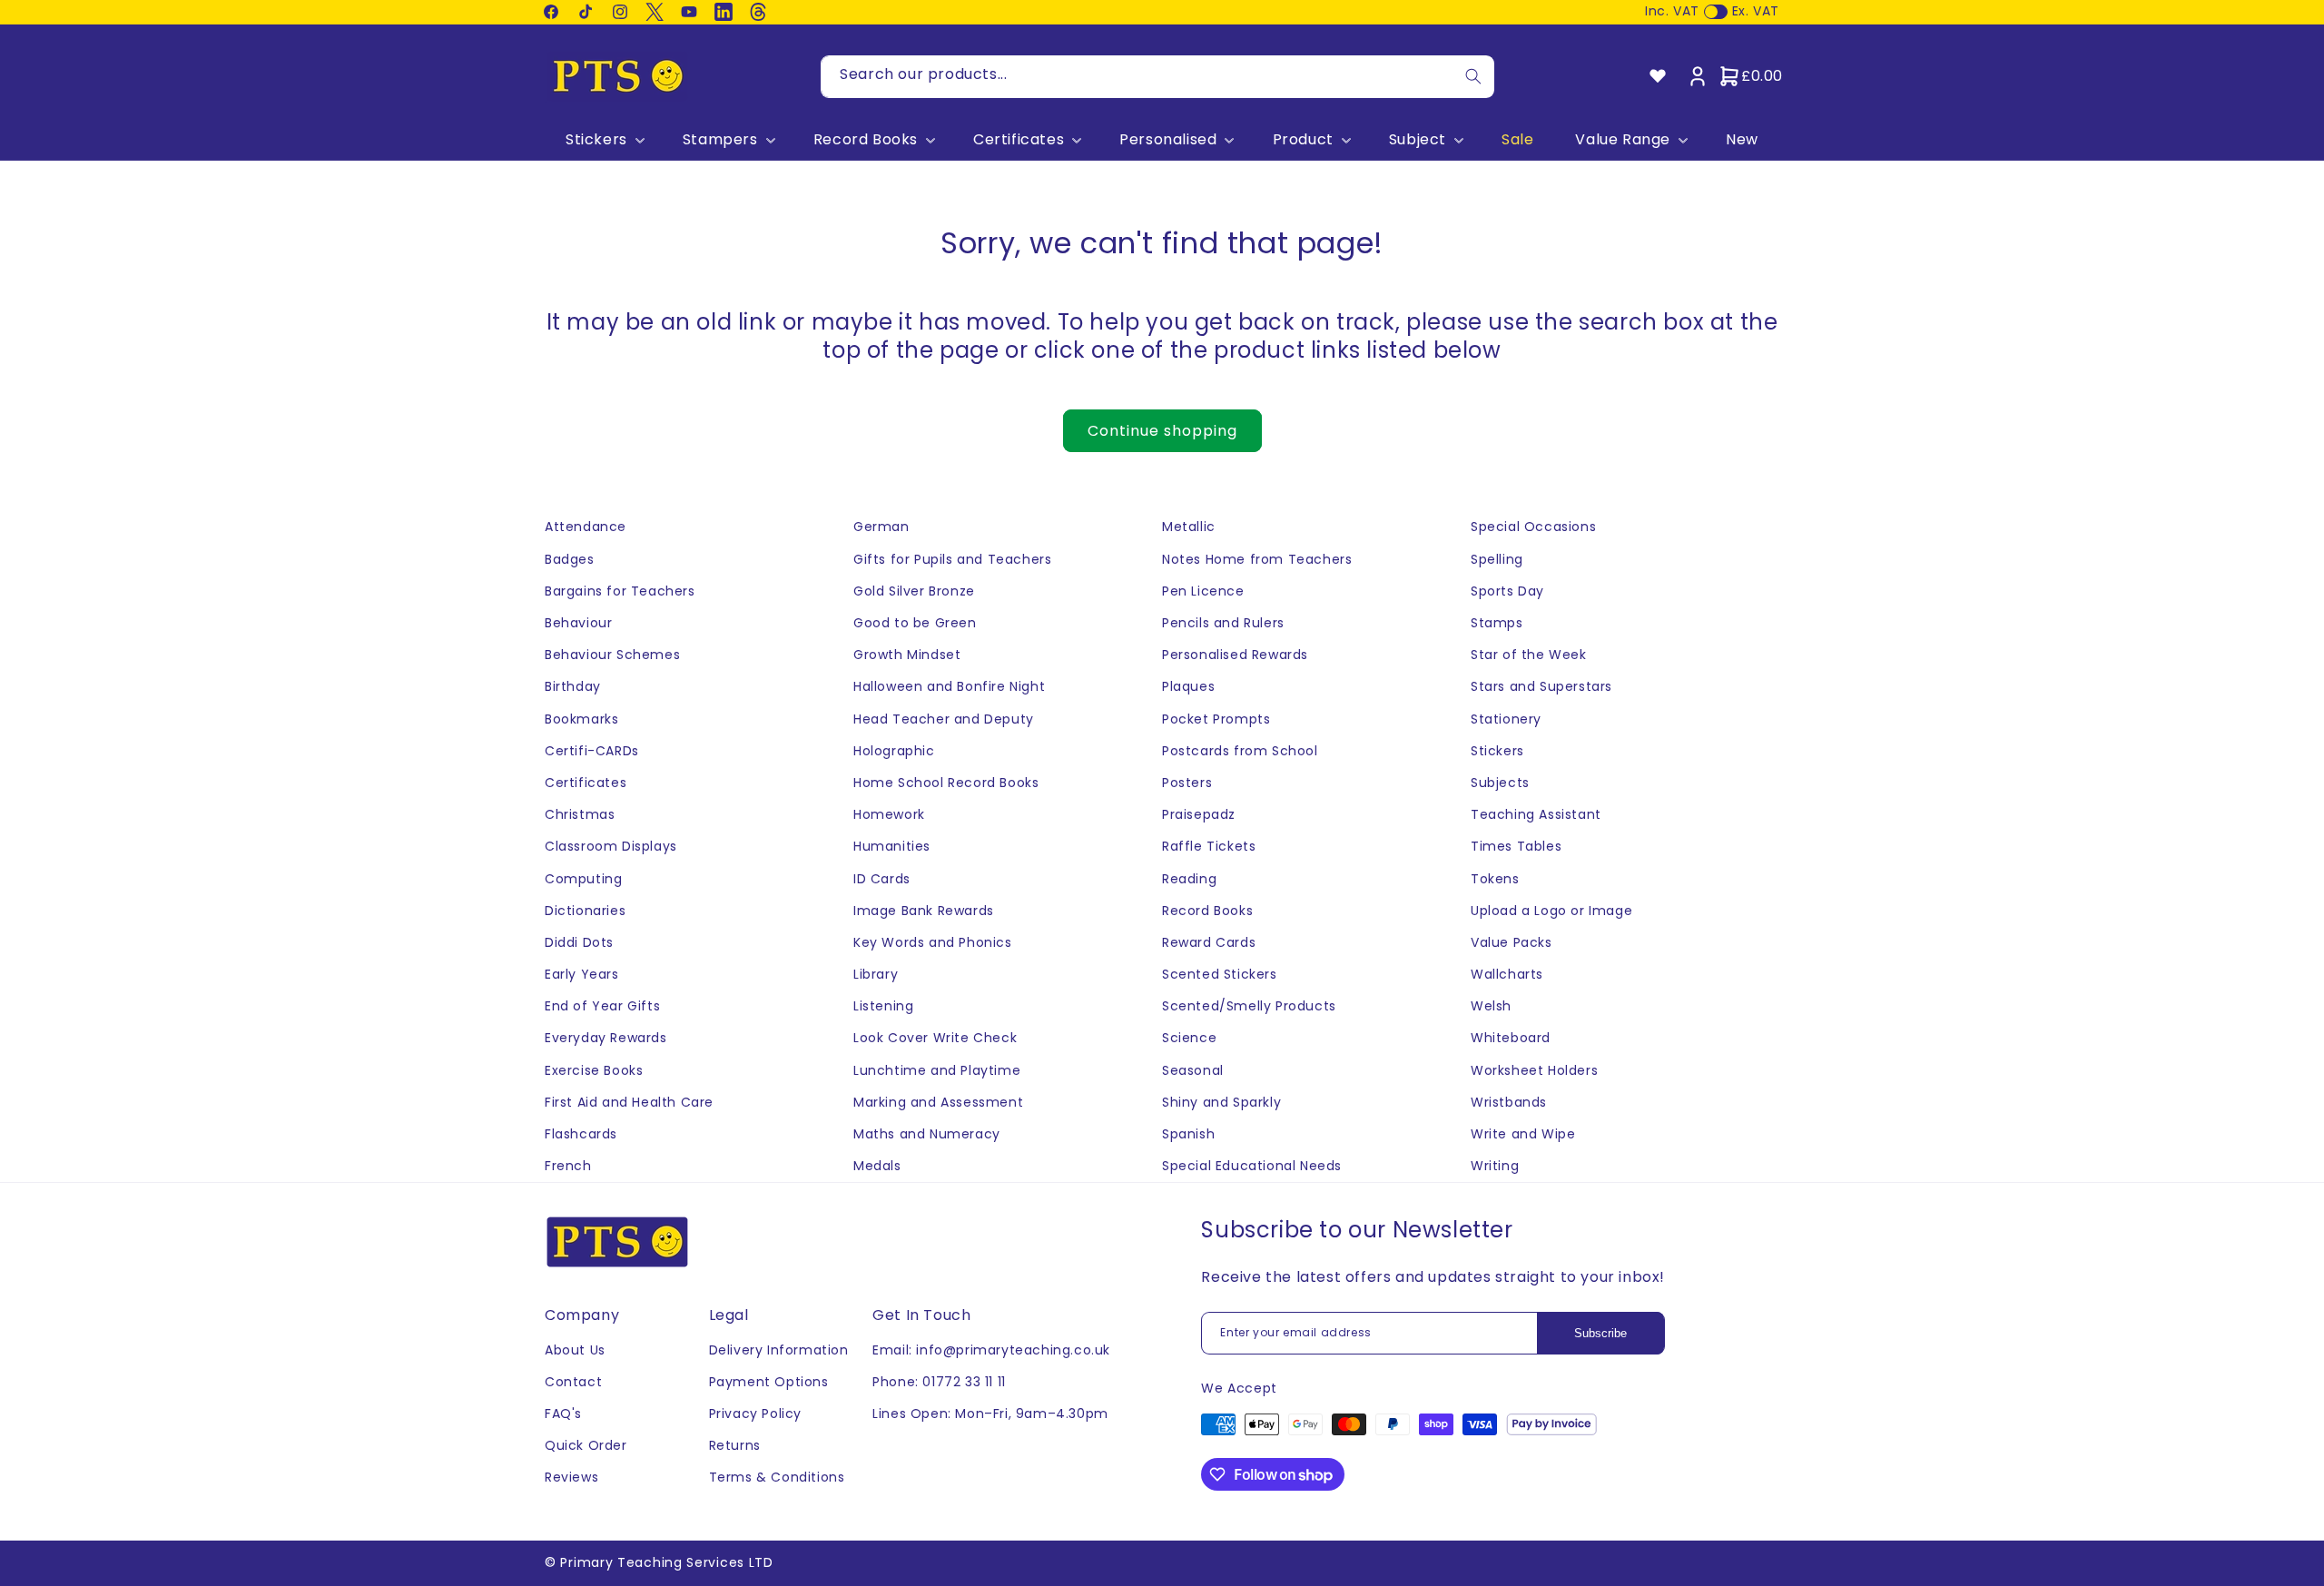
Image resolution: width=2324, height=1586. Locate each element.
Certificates (1019, 140)
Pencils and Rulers (1223, 623)
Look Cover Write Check (935, 1038)
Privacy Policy (755, 1414)
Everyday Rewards (606, 1038)
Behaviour (578, 623)
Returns (735, 1445)
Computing (583, 879)
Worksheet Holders (1534, 1070)
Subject (1418, 140)
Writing (1495, 1166)
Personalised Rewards (1235, 655)
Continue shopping (1162, 431)
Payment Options (769, 1382)
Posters (1187, 783)
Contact (573, 1382)
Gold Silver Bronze (914, 591)
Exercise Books (594, 1070)
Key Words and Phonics (933, 942)
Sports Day (1507, 591)
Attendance (586, 527)
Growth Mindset (907, 655)
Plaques (1188, 686)
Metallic (1189, 527)
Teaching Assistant (1536, 814)
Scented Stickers (1220, 974)
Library (876, 974)
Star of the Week (1529, 655)
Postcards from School (1240, 751)
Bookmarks (581, 719)
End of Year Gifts (602, 1006)
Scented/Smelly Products (1249, 1006)
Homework (889, 814)
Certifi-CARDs (592, 751)
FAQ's (563, 1414)
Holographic (894, 751)
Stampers (720, 140)
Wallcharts (1507, 974)
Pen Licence (1203, 591)
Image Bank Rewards (924, 911)
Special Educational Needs (1252, 1166)
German (881, 527)
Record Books (866, 140)
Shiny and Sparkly (1221, 1102)
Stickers (596, 140)
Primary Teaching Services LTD (666, 1562)
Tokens (1495, 879)
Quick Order (586, 1445)
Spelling (1497, 559)
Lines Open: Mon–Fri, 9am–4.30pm (990, 1414)
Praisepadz (1199, 814)
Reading (1189, 879)
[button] (603, 140)
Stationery (1506, 719)
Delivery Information (779, 1350)
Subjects (1500, 783)
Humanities (892, 846)
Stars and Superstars (1541, 686)
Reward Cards (1209, 942)
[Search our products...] (1473, 77)
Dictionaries (585, 911)
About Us (575, 1350)
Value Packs (1512, 942)
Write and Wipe (1523, 1134)
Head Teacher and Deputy (944, 719)
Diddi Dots (579, 942)
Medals (877, 1166)
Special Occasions (1533, 527)
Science (1189, 1038)
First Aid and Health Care (629, 1102)
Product (1303, 140)
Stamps (1497, 623)
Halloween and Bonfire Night (949, 686)
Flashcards (581, 1134)
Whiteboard (1511, 1038)
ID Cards (882, 879)
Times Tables (1516, 846)
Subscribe (1600, 1333)
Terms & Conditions (777, 1477)
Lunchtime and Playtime (937, 1070)
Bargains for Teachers (620, 591)
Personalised (1168, 140)
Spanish (1188, 1134)
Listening (883, 1006)
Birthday (573, 686)
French (568, 1166)
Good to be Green (915, 623)
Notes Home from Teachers (1257, 559)
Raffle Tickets (1209, 846)
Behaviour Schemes (612, 655)
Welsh (1491, 1006)
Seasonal (1193, 1070)
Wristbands (1509, 1102)
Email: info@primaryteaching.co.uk (991, 1350)
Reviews (571, 1477)
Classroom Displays (611, 846)
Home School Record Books (946, 783)
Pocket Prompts (1216, 719)
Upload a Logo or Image (1551, 911)
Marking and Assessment (938, 1102)
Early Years (582, 974)
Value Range (1623, 140)
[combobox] (1157, 77)
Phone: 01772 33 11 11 (939, 1382)
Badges (570, 559)
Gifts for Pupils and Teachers (952, 559)
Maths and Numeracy (927, 1134)
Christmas (580, 814)
